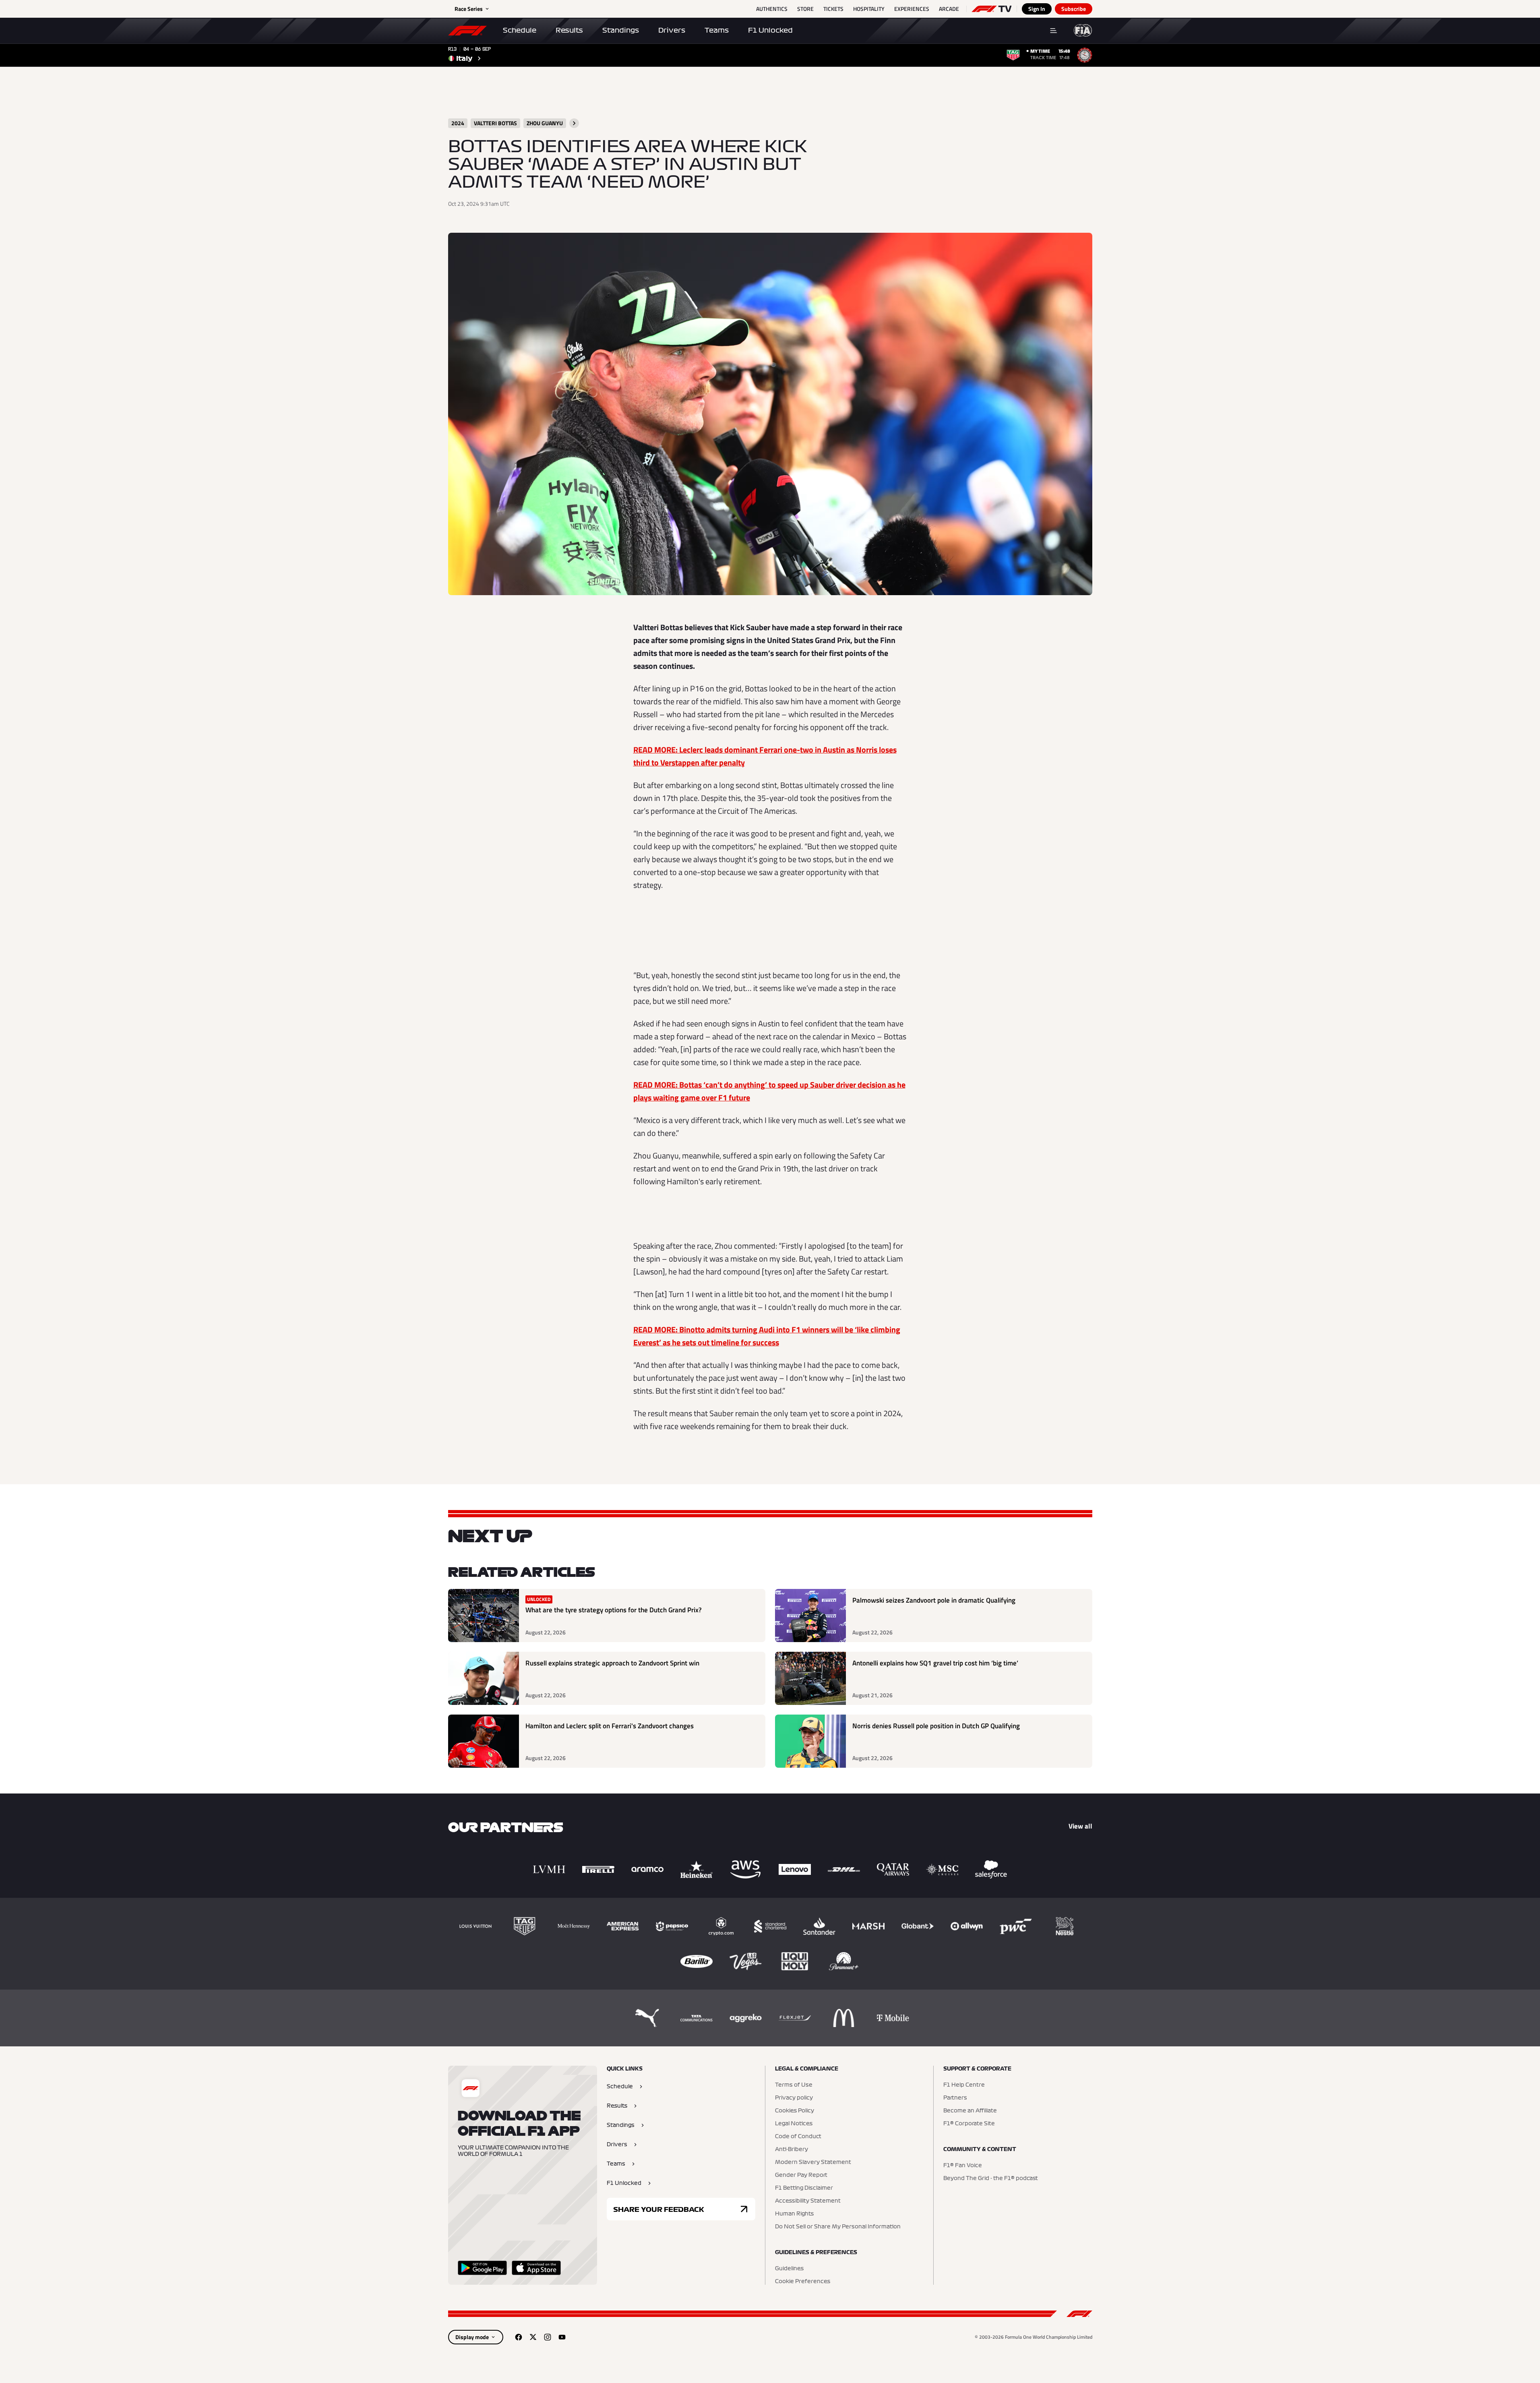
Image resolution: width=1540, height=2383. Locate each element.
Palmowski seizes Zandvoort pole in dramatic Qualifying (934, 1600)
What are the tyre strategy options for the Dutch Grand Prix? (614, 1610)
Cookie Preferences (803, 2282)
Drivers (672, 30)
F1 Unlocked (770, 30)
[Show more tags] (574, 123)
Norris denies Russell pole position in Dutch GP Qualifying (936, 1726)
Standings (621, 30)
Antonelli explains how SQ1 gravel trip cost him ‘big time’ (935, 1663)
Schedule (520, 30)
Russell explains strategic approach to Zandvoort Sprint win (612, 1663)
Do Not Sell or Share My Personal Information (838, 2227)
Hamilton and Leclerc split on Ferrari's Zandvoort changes (610, 1726)
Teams (717, 30)
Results (569, 30)
